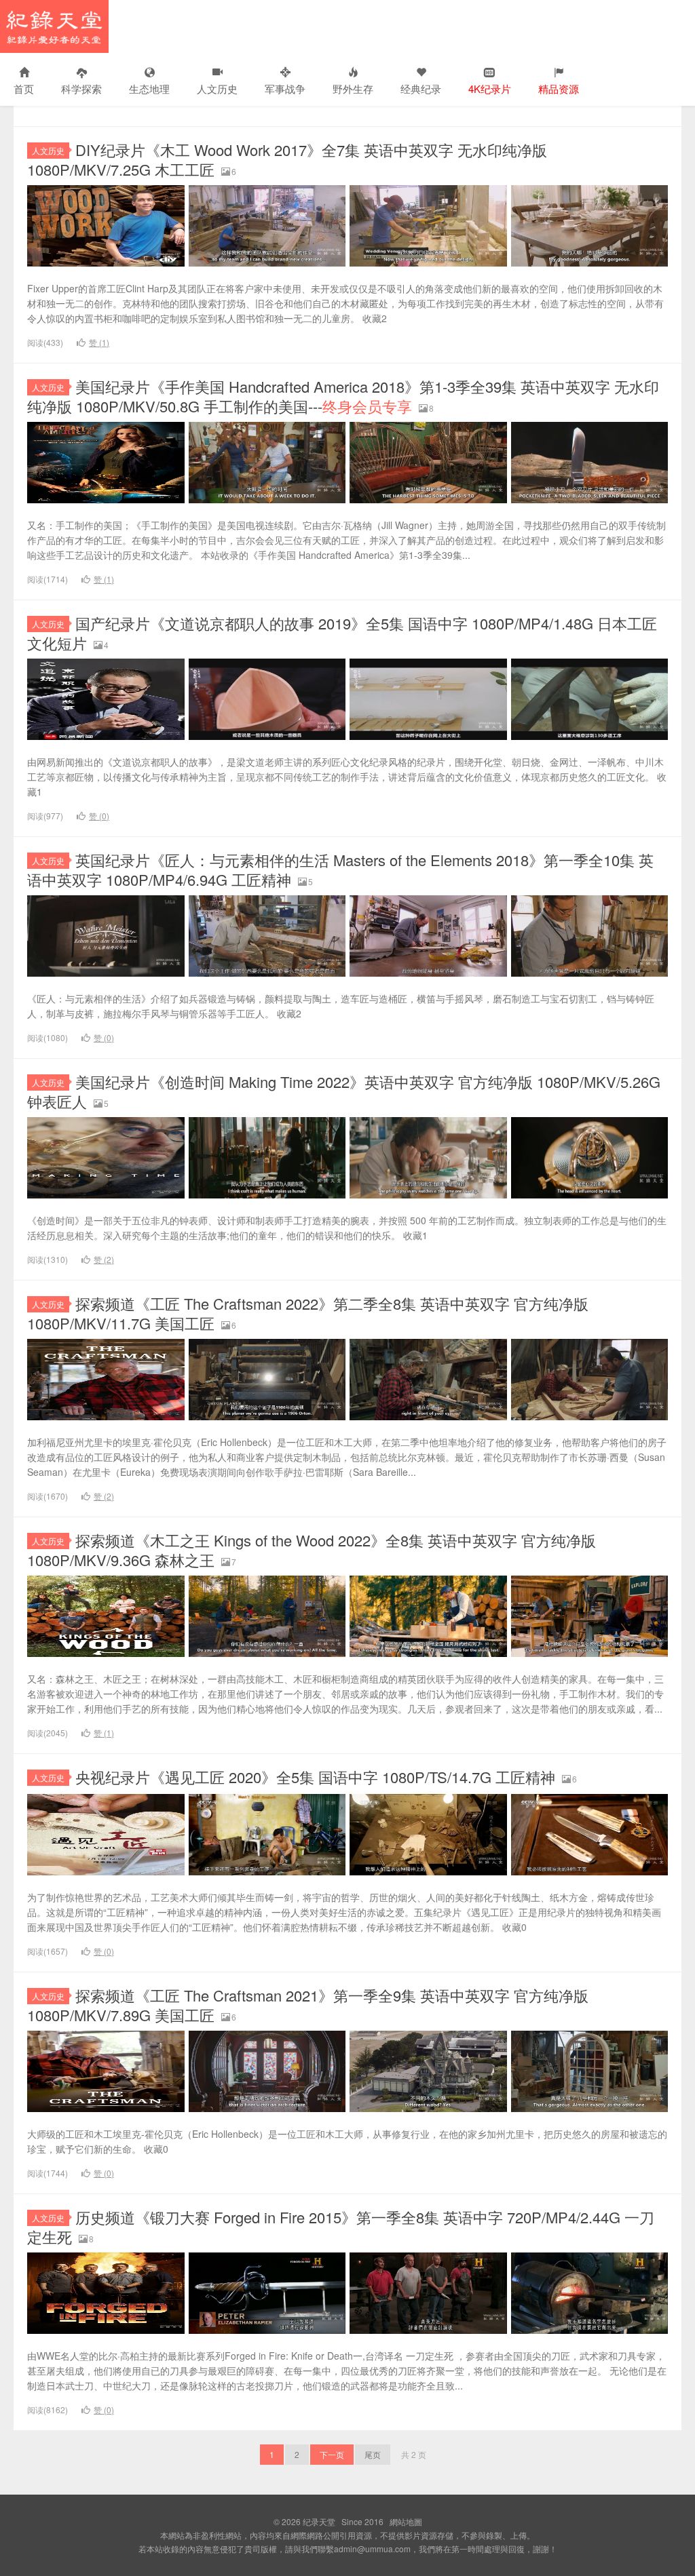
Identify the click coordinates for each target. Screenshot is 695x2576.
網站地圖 (406, 2521)
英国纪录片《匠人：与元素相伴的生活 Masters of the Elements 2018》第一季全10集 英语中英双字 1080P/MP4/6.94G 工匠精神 (340, 870)
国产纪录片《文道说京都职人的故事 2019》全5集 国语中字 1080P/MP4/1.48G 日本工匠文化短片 (342, 633)
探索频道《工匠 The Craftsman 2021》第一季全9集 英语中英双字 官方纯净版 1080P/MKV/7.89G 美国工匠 (308, 2005)
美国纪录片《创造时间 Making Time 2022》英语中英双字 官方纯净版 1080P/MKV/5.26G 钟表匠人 (344, 1091)
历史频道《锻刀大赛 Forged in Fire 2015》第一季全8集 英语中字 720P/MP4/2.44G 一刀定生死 (341, 2227)
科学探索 (81, 89)
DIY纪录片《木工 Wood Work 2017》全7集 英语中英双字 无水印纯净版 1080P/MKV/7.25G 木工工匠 (287, 159)
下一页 (332, 2454)
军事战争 (285, 89)
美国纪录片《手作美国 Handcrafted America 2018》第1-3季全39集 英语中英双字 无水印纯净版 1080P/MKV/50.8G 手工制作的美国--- (343, 396)
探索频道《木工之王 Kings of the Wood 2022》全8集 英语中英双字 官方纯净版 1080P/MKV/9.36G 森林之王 (312, 1550)
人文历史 (217, 89)
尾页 (373, 2454)
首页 (24, 89)
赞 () (99, 342)
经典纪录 (421, 89)
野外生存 (353, 89)
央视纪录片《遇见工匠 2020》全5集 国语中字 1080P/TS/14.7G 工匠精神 (315, 1777)
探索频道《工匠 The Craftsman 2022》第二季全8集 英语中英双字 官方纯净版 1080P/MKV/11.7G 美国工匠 (308, 1313)
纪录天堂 (54, 26)
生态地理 (149, 89)
